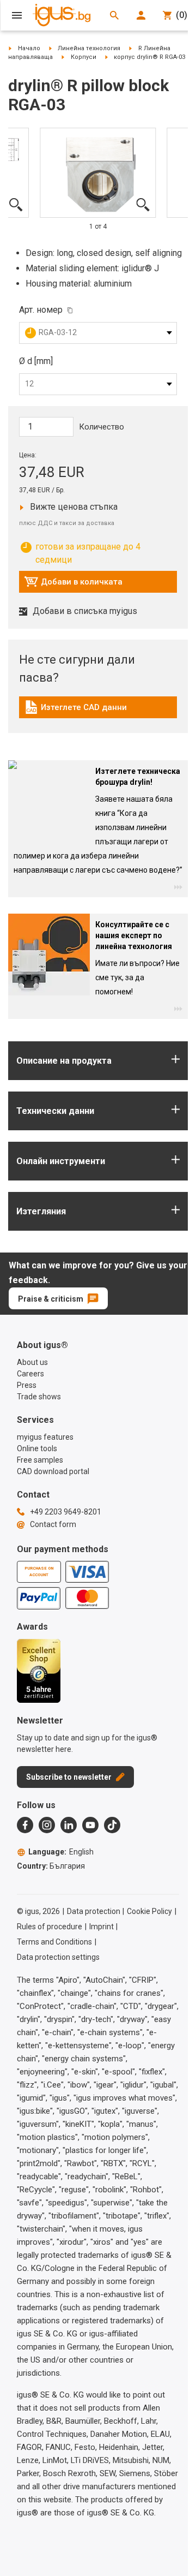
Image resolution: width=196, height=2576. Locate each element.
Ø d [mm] (36, 361)
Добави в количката (73, 585)
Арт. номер (41, 310)
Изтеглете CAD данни (75, 710)
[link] (98, 711)
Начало (29, 48)
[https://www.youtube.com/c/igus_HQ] (90, 1825)
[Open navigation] (17, 15)
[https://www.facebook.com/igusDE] (25, 1825)
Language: (61, 1852)
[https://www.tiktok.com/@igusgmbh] (112, 1825)
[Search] (114, 15)
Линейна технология (89, 48)
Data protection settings (58, 1957)
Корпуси (84, 57)
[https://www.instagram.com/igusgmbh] (47, 1825)
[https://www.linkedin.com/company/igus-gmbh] (69, 1825)
